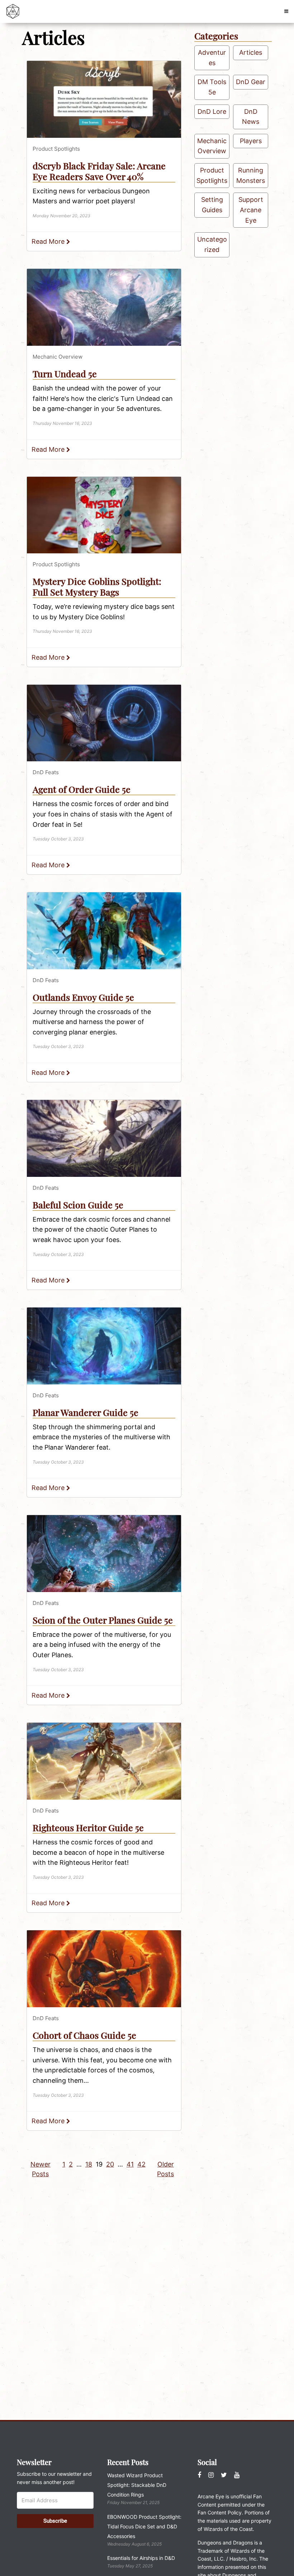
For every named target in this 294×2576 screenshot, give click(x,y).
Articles (251, 52)
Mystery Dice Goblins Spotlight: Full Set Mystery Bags (97, 586)
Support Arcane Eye (251, 210)
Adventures (212, 58)
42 (141, 2164)
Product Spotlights (56, 149)
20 (110, 2164)
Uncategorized (212, 244)
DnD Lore (212, 111)
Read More (49, 241)
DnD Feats (46, 772)
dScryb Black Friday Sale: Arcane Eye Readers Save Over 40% (99, 171)
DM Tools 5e (212, 87)
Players (251, 141)
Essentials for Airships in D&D (141, 2558)
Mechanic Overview (58, 357)
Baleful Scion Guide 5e (78, 1205)
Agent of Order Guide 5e (82, 789)
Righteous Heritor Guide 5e (88, 1827)
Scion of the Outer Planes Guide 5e (103, 1620)
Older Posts (165, 2169)
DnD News (251, 117)
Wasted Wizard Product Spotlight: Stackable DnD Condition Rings (137, 2485)
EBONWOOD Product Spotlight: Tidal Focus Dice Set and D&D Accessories (144, 2526)
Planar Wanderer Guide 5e (86, 1412)
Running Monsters (251, 175)
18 (89, 2164)
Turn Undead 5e (65, 373)
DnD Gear (251, 82)
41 (130, 2164)
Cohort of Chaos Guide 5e (84, 2035)
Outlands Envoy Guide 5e (83, 997)
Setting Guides (212, 205)
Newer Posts (41, 2169)
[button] (286, 11)
